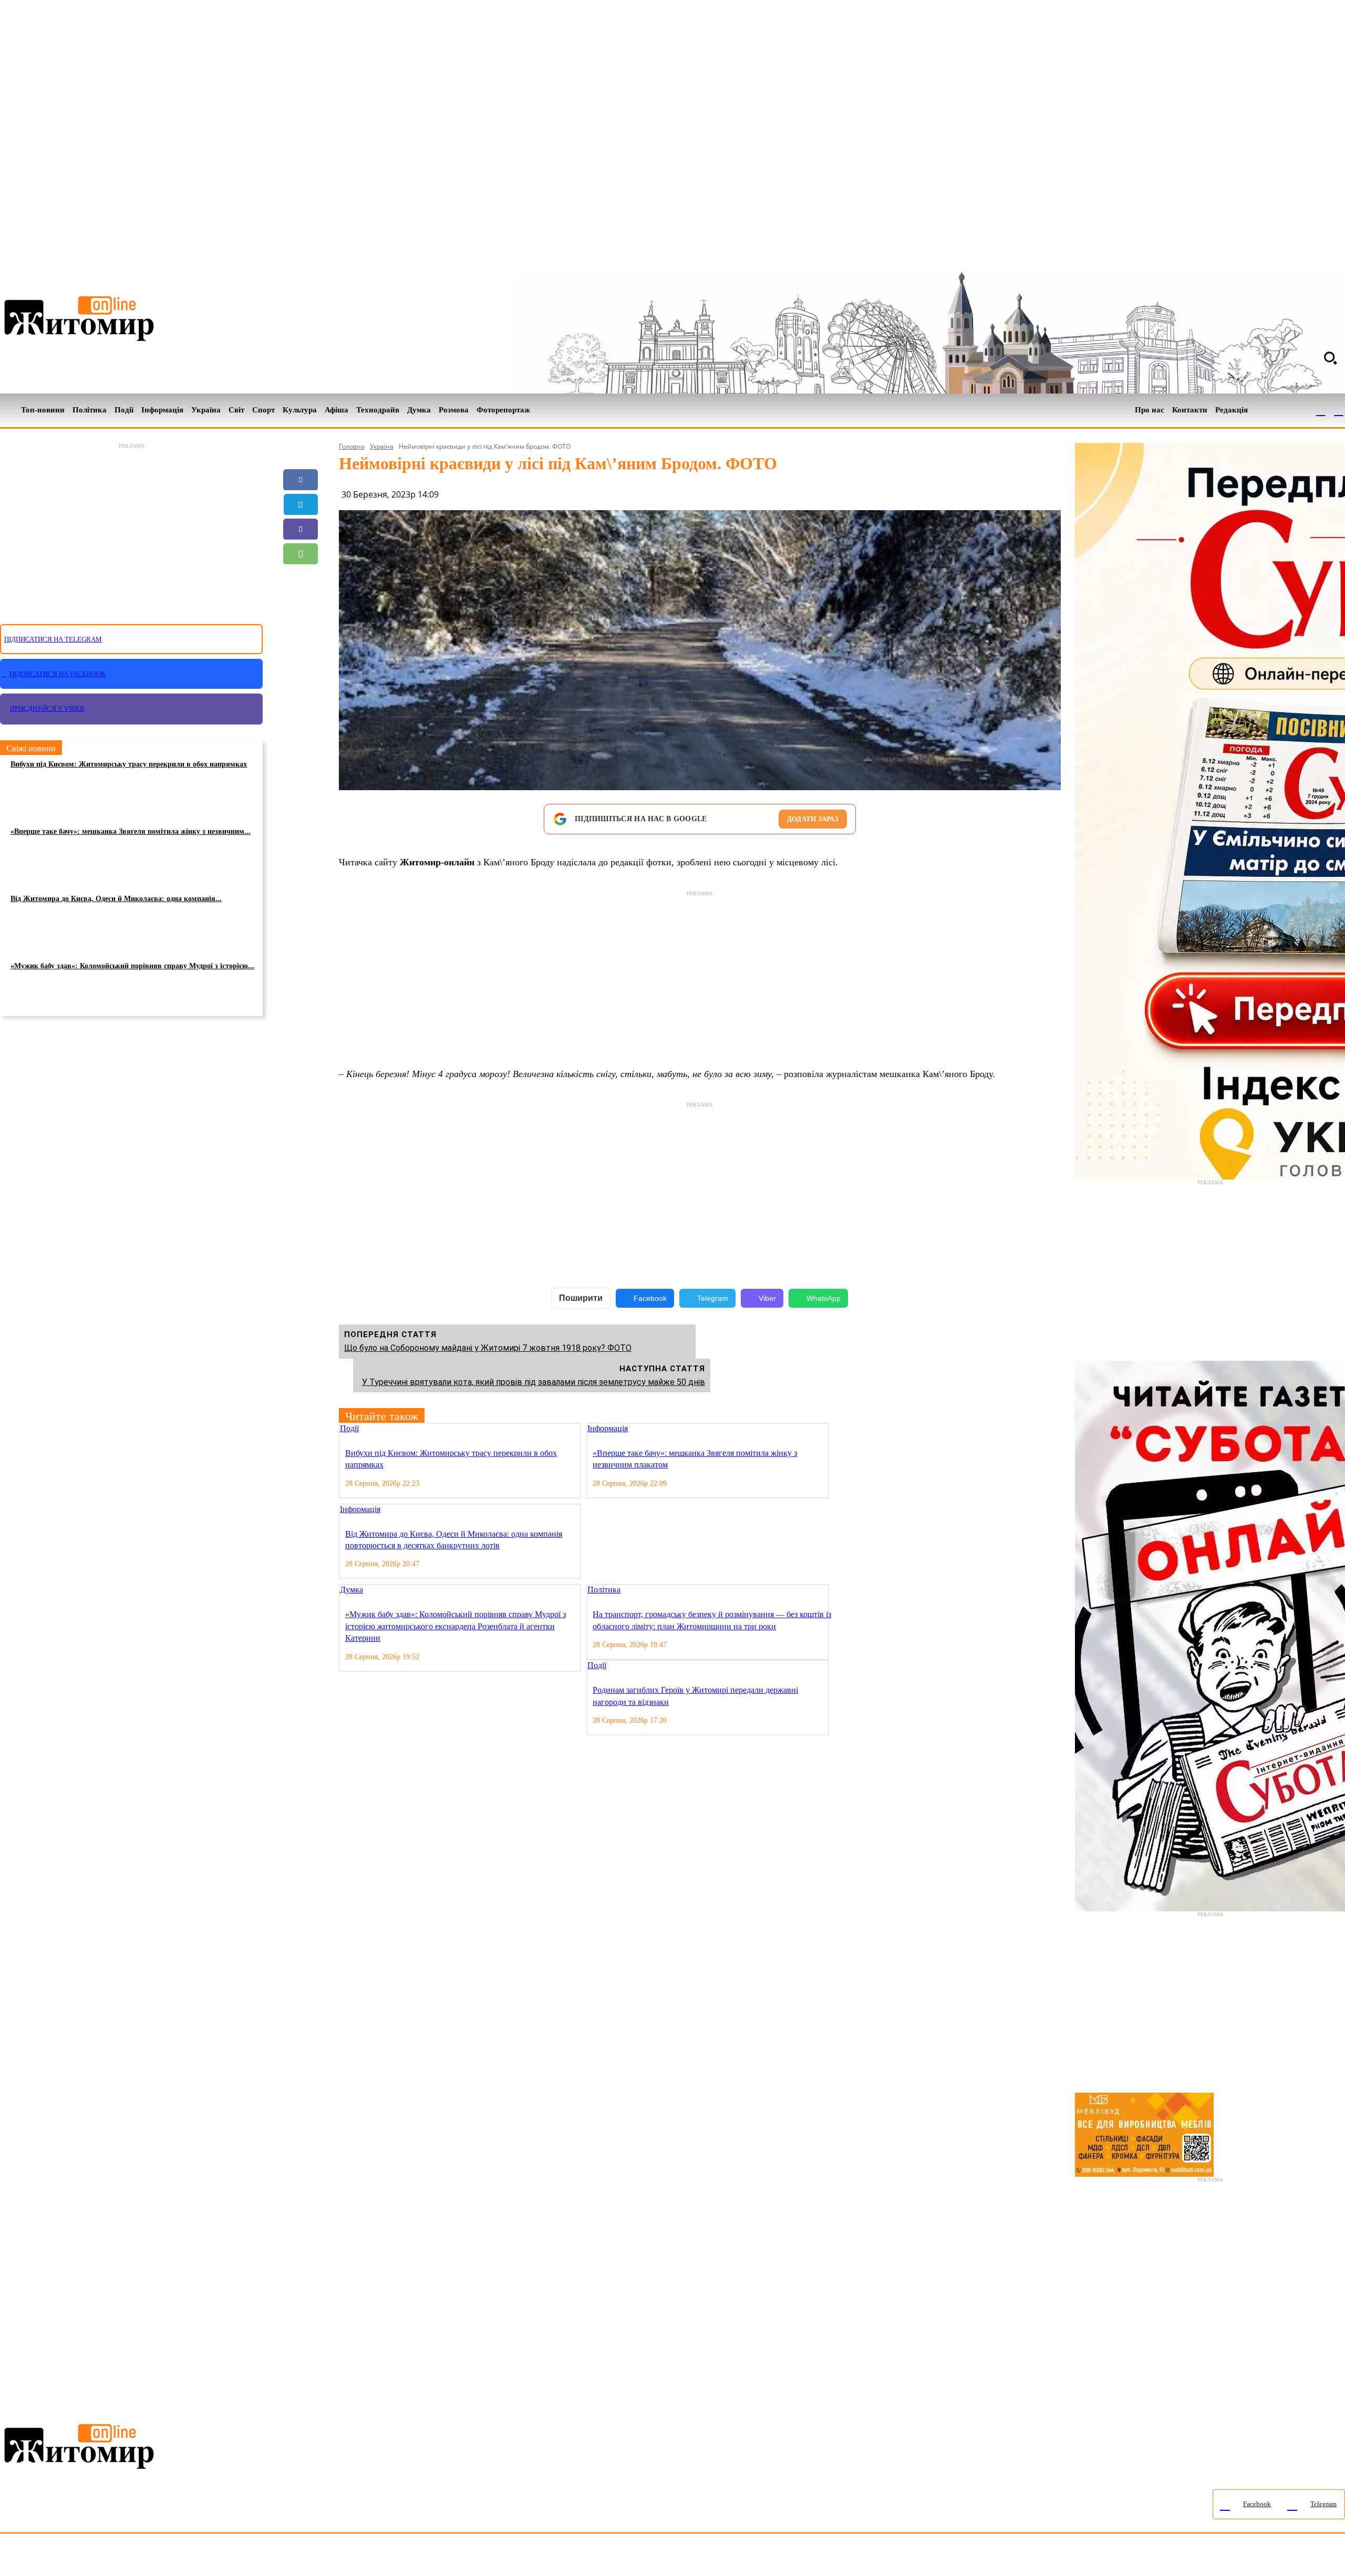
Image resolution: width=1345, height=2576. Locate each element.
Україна (382, 446)
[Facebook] (1321, 410)
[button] (1330, 358)
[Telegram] (1339, 410)
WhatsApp (824, 1298)
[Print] (301, 628)
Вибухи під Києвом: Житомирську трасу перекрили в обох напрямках (129, 764)
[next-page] (844, 1429)
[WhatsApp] (301, 554)
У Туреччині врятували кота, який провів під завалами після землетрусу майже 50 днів (534, 1382)
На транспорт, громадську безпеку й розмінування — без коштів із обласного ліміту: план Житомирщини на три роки (712, 1620)
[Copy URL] (301, 603)
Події (349, 1428)
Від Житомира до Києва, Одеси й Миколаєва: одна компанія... (116, 899)
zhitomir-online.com (448, 2557)
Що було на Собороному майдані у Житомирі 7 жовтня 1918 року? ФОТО (488, 1348)
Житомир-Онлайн (86, 2557)
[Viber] (301, 529)
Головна (352, 446)
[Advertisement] (131, 527)
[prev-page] (836, 1429)
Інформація (608, 1428)
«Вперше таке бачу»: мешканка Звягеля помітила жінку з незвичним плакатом (695, 1459)
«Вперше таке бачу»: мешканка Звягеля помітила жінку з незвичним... (131, 831)
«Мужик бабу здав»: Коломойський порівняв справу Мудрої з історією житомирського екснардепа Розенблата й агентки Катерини (456, 1626)
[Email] (301, 578)
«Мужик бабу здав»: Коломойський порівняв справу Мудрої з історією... (132, 966)
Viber (767, 1298)
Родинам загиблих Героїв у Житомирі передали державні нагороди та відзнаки (695, 1696)
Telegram (713, 1298)
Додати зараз (813, 819)
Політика (604, 1590)
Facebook (650, 1298)
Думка (351, 1590)
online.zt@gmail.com (579, 2557)
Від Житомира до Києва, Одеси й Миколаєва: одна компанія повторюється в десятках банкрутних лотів (454, 1540)
